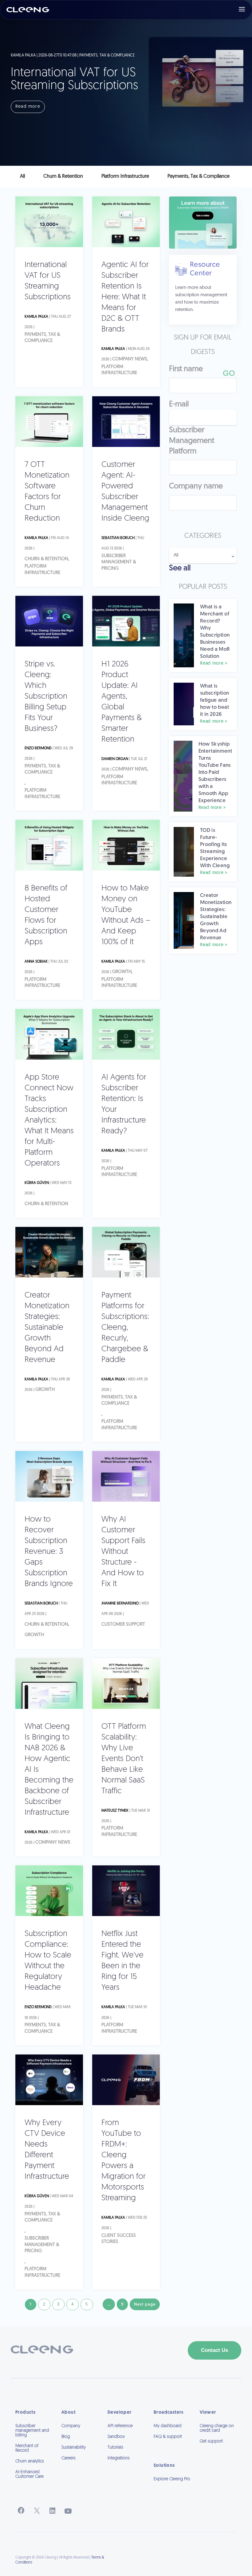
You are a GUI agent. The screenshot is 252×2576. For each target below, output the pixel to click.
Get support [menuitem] (211, 2441)
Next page (145, 2304)
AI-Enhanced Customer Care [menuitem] (30, 2474)
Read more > (214, 663)
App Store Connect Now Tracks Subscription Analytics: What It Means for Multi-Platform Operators (49, 1121)
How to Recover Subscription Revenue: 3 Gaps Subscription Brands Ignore (49, 1552)
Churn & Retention (46, 559)
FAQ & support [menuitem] (168, 2437)
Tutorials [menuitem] (115, 2448)
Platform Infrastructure (119, 370)
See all (180, 568)
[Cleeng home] (28, 10)
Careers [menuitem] (69, 2458)
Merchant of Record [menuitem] (27, 2448)
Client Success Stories (119, 2239)
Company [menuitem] (71, 2426)
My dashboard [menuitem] (168, 2426)
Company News (130, 359)
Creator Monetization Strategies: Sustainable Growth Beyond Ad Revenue (47, 1328)
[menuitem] (172, 2488)
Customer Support (123, 1625)
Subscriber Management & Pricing (119, 562)
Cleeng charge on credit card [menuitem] (217, 2428)
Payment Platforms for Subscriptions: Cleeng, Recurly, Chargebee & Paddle (125, 1328)
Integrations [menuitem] (119, 2458)
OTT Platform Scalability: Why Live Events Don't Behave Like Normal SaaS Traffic (124, 1759)
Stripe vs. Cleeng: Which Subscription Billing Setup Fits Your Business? (46, 697)
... (109, 2304)
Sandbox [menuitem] (116, 2437)
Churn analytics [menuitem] (30, 2461)
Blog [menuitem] (66, 2437)
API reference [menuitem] (120, 2426)
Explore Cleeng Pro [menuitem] (172, 2479)
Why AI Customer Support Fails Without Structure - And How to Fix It (123, 1552)
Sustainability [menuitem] (74, 2448)
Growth (122, 972)
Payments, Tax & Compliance (42, 338)
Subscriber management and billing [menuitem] (32, 2431)
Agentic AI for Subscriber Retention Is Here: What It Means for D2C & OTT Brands (125, 297)
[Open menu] (242, 10)
